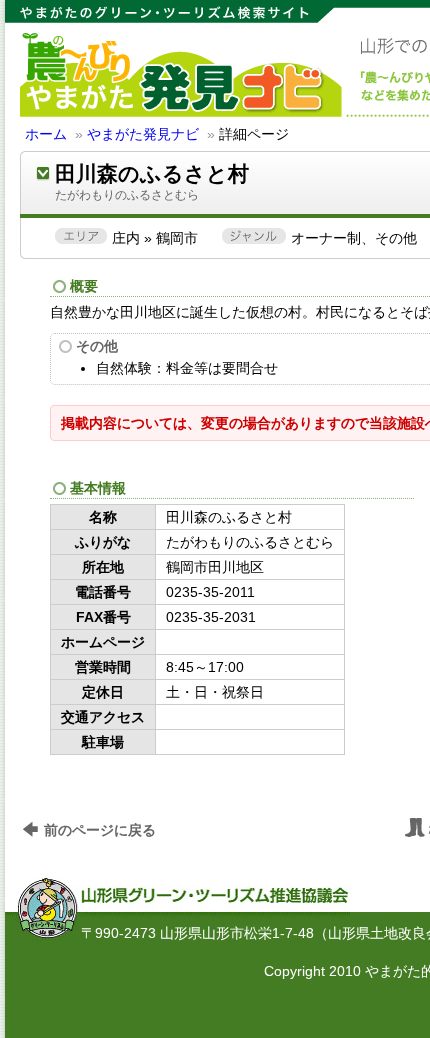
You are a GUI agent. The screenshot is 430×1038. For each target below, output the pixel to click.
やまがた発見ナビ (143, 134)
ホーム (46, 134)
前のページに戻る (100, 830)
